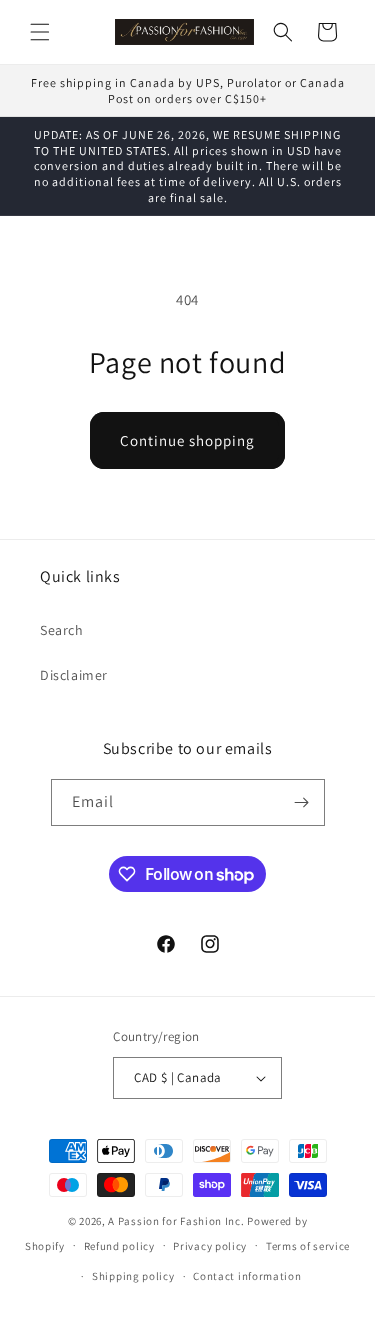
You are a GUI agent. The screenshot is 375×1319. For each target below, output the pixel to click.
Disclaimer (74, 675)
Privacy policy (210, 1246)
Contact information (247, 1276)
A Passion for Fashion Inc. (176, 1221)
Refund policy (119, 1246)
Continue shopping (187, 440)
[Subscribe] (302, 802)
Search (62, 630)
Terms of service (308, 1246)
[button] (40, 32)
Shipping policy (133, 1276)
